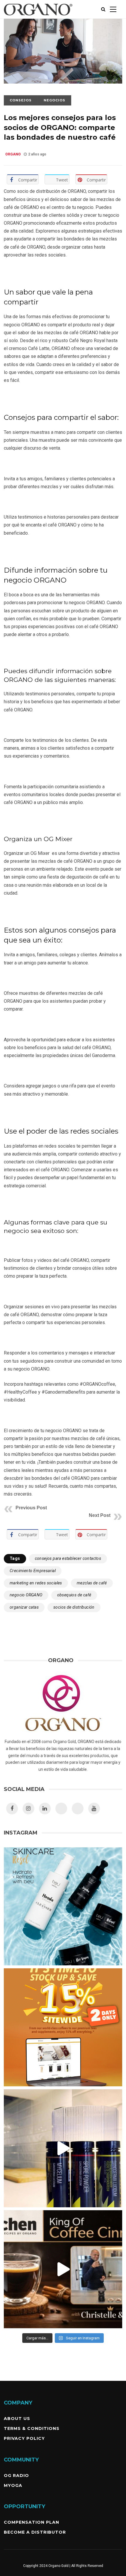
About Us (17, 2419)
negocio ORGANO (26, 1595)
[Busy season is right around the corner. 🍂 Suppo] (63, 2148)
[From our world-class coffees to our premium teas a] (63, 2027)
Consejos (21, 100)
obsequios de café (74, 1595)
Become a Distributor (35, 2532)
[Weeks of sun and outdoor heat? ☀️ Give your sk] (63, 1906)
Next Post (100, 1515)
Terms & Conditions (32, 2428)
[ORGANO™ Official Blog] (38, 17)
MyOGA (13, 2485)
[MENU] (113, 9)
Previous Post (31, 1508)
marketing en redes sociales (36, 1583)
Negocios (55, 100)
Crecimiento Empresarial (33, 1571)
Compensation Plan (31, 2522)
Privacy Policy (24, 2438)
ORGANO (13, 154)
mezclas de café (92, 1583)
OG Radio (16, 2475)
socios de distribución (74, 1607)
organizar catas (24, 1607)
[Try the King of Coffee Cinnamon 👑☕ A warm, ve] (63, 2269)
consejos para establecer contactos (68, 1558)
